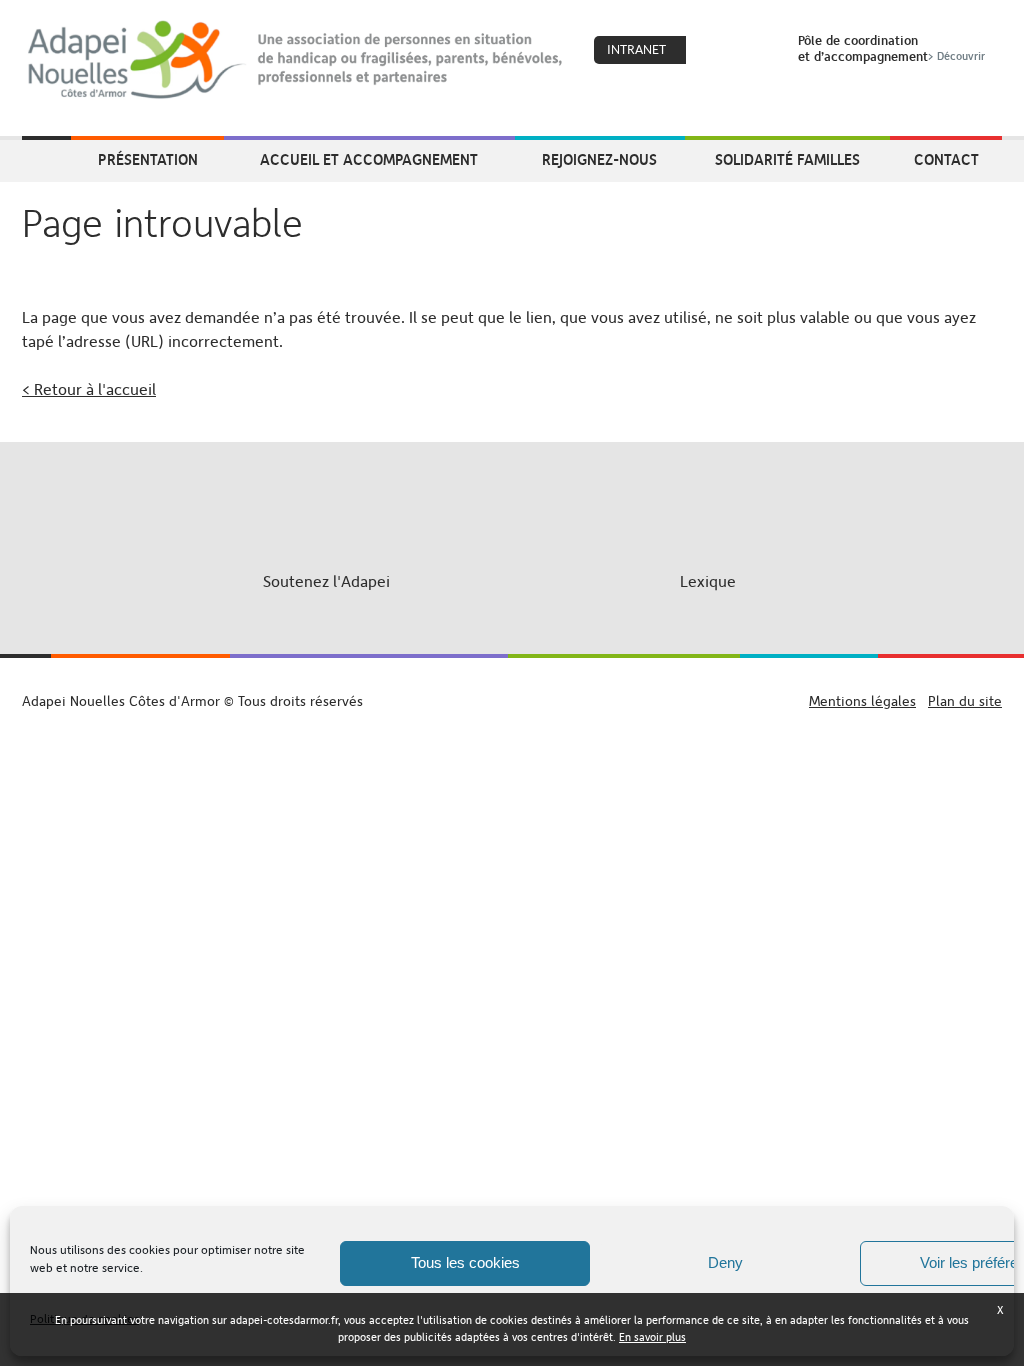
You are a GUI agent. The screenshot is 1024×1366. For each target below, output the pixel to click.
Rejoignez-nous (599, 159)
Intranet (636, 49)
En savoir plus (652, 1337)
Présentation (148, 159)
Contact (946, 159)
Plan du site (965, 701)
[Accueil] (296, 60)
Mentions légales (862, 701)
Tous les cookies (465, 1262)
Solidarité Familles (787, 159)
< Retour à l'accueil (89, 389)
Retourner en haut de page (512, 682)
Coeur (714, 51)
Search (757, 51)
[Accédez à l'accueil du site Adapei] (46, 161)
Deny (725, 1262)
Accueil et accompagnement (369, 159)
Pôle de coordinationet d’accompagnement (891, 48)
